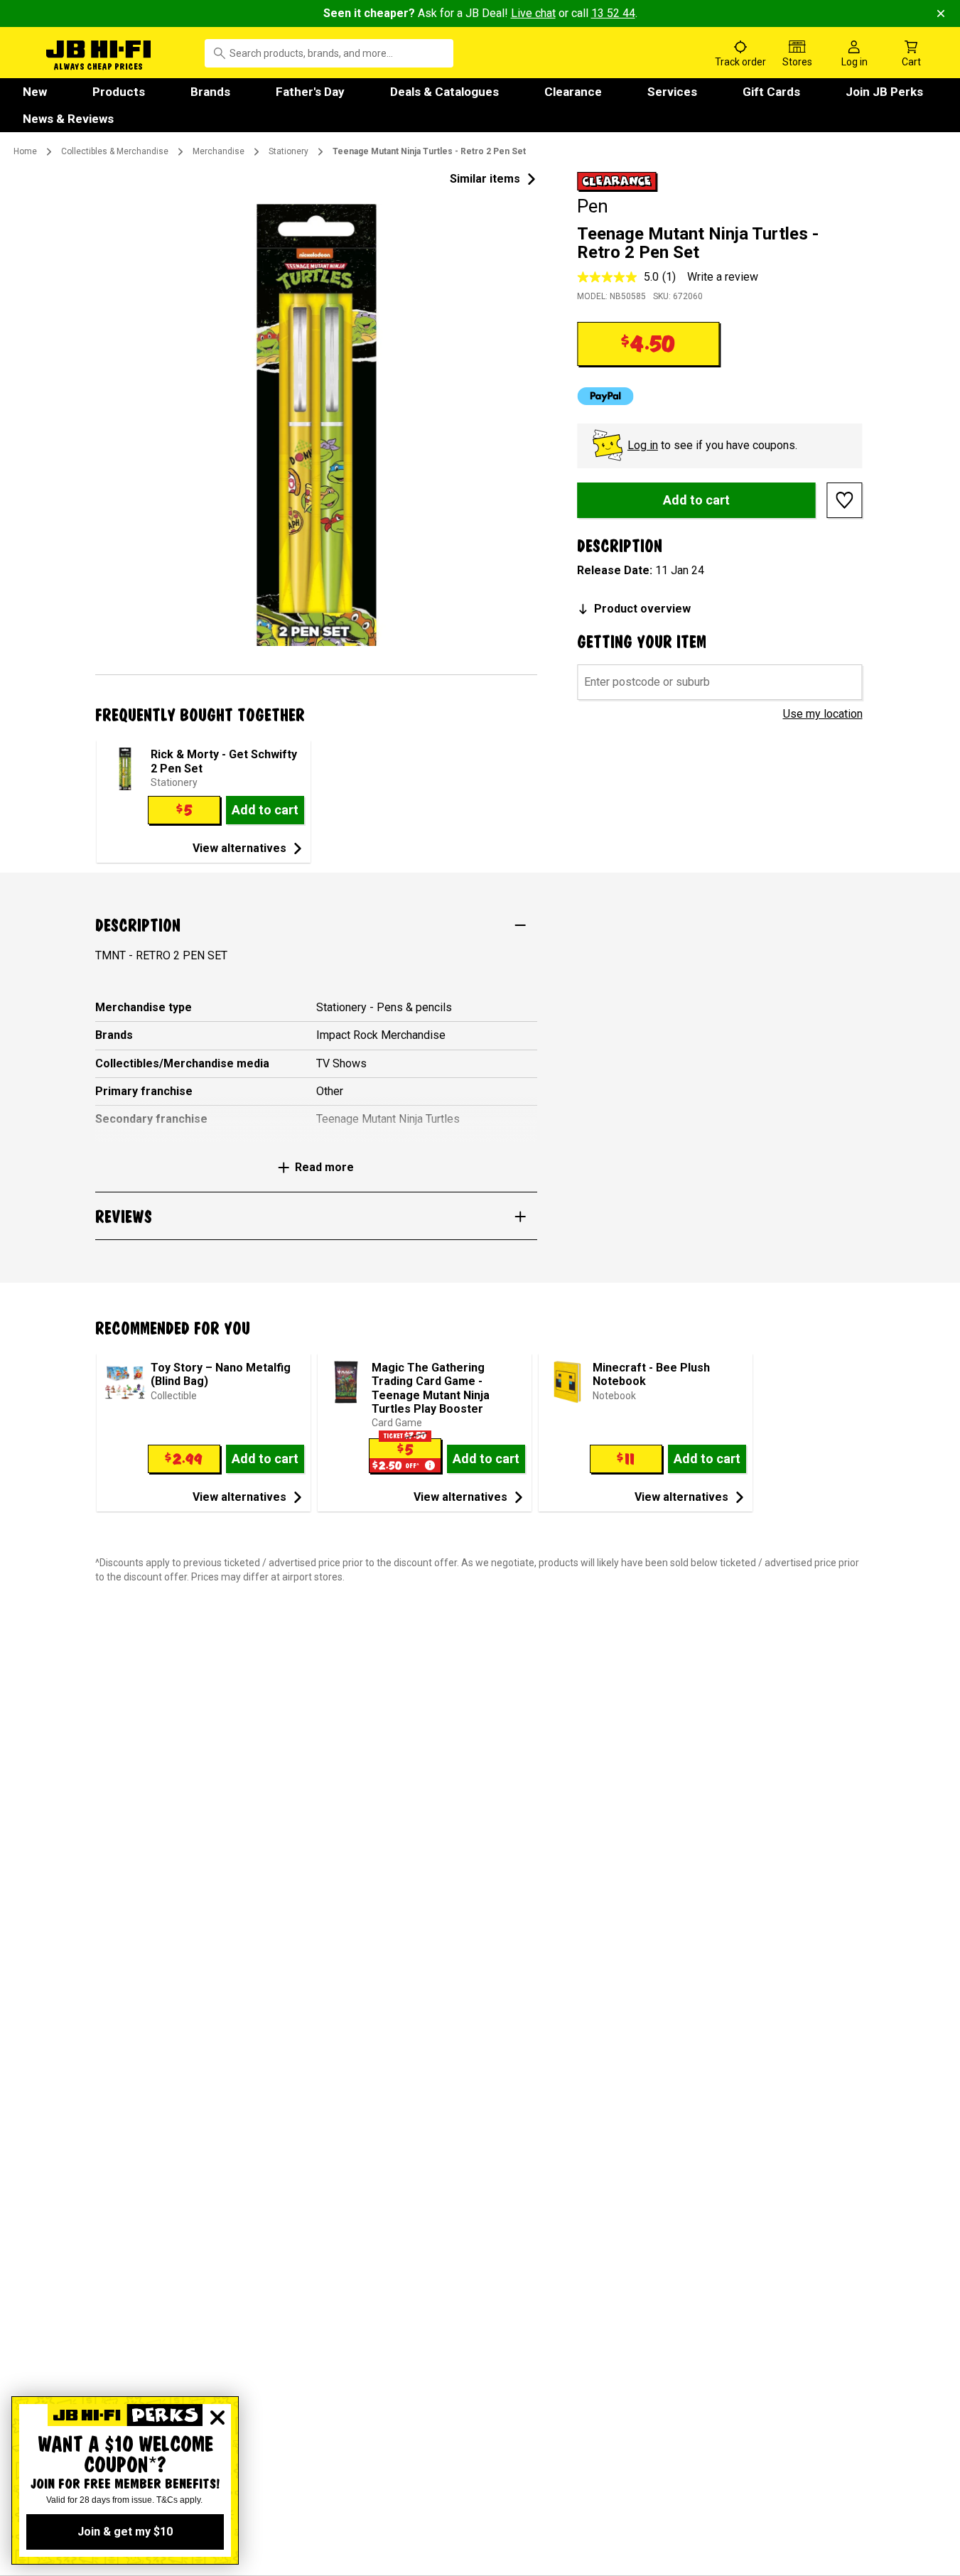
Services (672, 92)
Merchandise (219, 151)
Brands (210, 92)
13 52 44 (613, 13)
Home (25, 151)
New (35, 92)
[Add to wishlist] (845, 500)
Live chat (533, 13)
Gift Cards (771, 92)
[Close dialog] (217, 2418)
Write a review (723, 277)
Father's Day (310, 92)
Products (119, 92)
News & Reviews (68, 119)
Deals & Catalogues (444, 92)
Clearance (573, 92)
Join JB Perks (884, 92)
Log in (643, 445)
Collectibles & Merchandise (115, 151)
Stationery (288, 151)
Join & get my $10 (125, 2532)
